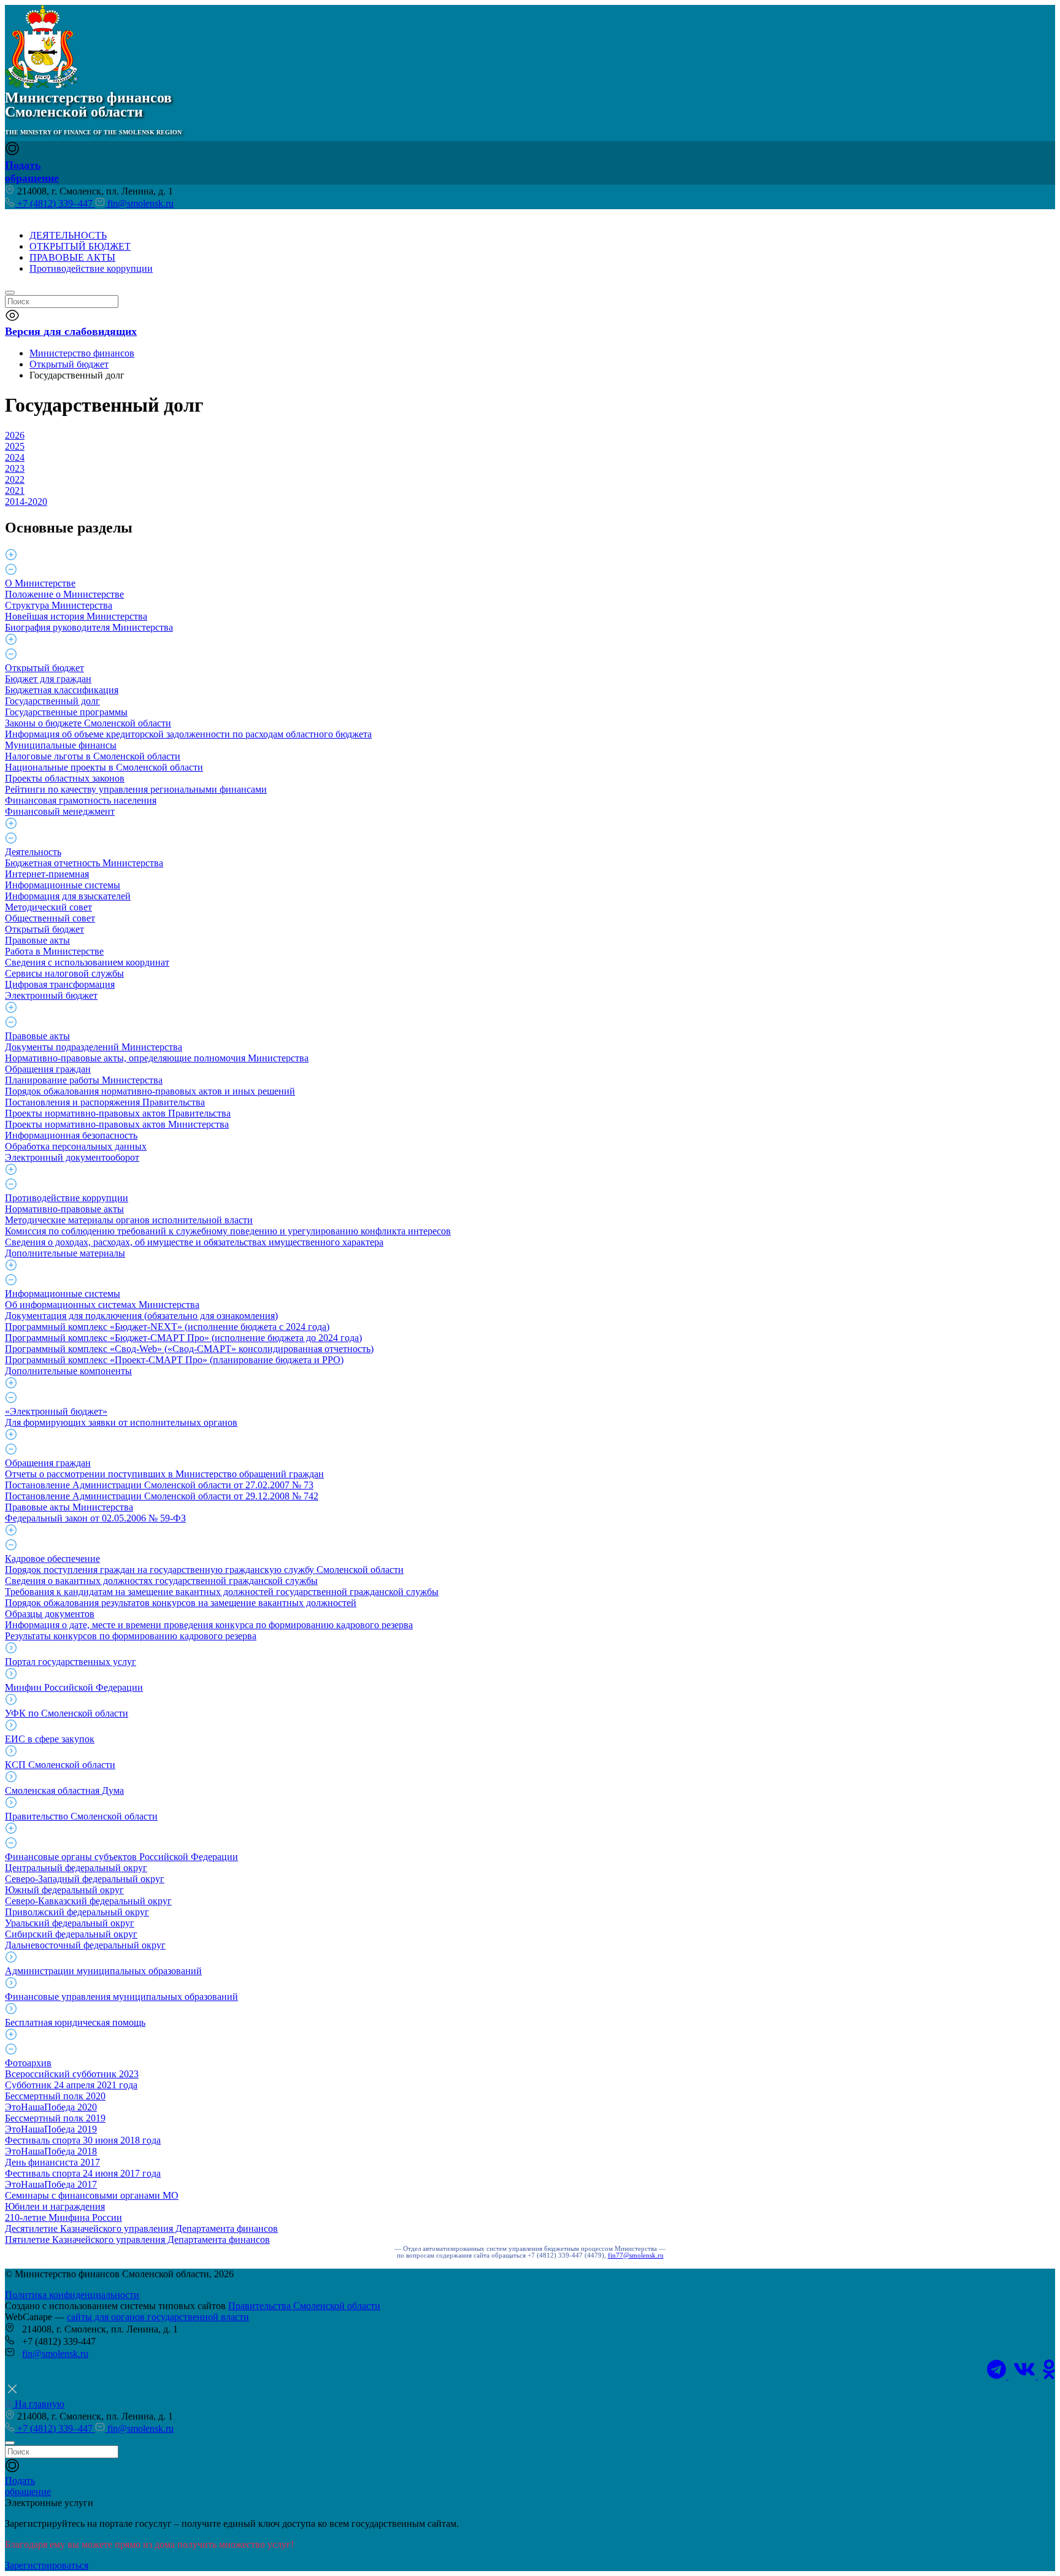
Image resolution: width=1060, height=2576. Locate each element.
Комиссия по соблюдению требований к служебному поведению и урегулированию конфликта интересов (228, 1231)
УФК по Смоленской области (67, 1713)
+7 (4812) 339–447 (55, 203)
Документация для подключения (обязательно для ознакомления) (141, 1316)
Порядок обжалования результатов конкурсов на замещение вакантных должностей (181, 1603)
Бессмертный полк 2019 (55, 2118)
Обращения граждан (48, 1069)
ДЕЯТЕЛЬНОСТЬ (68, 235)
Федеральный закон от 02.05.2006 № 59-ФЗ (95, 1518)
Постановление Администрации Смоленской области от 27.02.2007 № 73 (159, 1485)
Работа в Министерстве (54, 951)
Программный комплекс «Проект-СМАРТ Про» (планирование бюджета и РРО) (174, 1360)
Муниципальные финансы (61, 745)
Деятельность (33, 852)
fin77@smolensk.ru (636, 2255)
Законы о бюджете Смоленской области (88, 723)
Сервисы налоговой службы (64, 973)
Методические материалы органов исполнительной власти (129, 1220)
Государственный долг (52, 701)
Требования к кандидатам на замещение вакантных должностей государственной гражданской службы (222, 1592)
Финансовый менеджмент (60, 811)
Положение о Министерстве (64, 594)
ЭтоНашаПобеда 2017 (51, 2184)
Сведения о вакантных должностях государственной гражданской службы (161, 1581)
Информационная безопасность (71, 1135)
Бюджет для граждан (48, 679)
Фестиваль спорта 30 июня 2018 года (83, 2140)
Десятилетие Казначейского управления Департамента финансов (141, 2228)
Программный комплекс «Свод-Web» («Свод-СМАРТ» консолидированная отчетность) (189, 1349)
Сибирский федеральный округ (71, 1934)
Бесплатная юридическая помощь (75, 2022)
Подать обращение (32, 171)
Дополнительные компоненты (68, 1371)
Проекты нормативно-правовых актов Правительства (118, 1113)
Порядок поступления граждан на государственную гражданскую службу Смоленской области (204, 1570)
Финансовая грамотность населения (81, 800)
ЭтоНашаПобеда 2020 (51, 2107)
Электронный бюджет (51, 995)
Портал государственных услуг (71, 1662)
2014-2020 (26, 502)
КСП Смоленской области (60, 1765)
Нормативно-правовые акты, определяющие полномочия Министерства (157, 1058)
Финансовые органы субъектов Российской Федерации (121, 1857)
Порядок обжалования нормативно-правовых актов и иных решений (150, 1091)
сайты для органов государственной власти (158, 2317)
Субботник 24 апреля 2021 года (71, 2085)
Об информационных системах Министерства (102, 1305)
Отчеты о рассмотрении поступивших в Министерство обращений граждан (164, 1474)
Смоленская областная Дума (64, 1790)
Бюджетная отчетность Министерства (84, 863)
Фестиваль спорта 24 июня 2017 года (83, 2173)
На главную (38, 2404)
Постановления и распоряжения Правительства (105, 1102)
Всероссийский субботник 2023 (72, 2074)
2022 (15, 479)
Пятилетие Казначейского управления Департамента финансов (137, 2240)
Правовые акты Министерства (69, 1507)
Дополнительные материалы (65, 1253)
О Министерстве (40, 583)
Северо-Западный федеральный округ (85, 1879)
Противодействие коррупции (91, 268)
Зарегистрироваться (47, 2565)
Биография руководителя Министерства (89, 627)
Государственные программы (66, 712)
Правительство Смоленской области (81, 1816)
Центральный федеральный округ (76, 1868)
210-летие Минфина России (63, 2217)
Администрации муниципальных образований (103, 1971)
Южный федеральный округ (64, 1890)
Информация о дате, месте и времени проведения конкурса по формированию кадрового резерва (209, 1625)
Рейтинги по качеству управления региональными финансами (136, 789)
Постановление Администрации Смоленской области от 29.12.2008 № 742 (162, 1496)
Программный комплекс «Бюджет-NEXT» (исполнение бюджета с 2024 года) (167, 1327)
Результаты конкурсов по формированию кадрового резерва (131, 1636)
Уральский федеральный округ (70, 1923)
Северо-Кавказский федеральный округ (88, 1901)
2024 (15, 457)
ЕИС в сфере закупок (50, 1739)
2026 (15, 435)
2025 (15, 446)
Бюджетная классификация (62, 690)
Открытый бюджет (44, 668)
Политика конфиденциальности (72, 2295)
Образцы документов (50, 1614)
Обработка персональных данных (76, 1146)
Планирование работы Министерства (84, 1080)
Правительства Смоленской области (304, 2306)
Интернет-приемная (47, 874)
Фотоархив (28, 2063)
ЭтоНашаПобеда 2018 (51, 2151)
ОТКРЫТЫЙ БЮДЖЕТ (80, 246)
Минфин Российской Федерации (74, 1687)
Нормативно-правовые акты (64, 1209)
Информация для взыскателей (68, 896)
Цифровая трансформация (60, 984)
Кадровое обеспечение (52, 1559)
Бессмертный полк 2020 (55, 2096)
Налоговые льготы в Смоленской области (93, 756)
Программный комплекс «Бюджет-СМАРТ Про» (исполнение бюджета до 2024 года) (183, 1338)
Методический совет (48, 907)
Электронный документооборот (72, 1157)
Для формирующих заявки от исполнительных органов (121, 1422)
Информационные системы (63, 885)
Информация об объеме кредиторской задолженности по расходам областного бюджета (188, 734)
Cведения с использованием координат (87, 962)
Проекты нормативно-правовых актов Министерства (117, 1124)
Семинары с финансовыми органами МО (92, 2195)
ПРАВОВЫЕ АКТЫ (72, 257)
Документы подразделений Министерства (94, 1047)
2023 (15, 468)
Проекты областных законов (65, 778)
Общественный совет (50, 918)
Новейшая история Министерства (76, 616)
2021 (15, 490)
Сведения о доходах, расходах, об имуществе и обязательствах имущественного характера (194, 1242)
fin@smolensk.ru (139, 203)
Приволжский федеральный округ (77, 1912)
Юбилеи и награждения (55, 2206)
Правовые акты (37, 940)
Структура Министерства (59, 605)
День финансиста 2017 (52, 2162)
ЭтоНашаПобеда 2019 (51, 2129)
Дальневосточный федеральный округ (85, 1945)
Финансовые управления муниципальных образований (121, 1997)
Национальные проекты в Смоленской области (104, 767)
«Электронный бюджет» (56, 1411)
